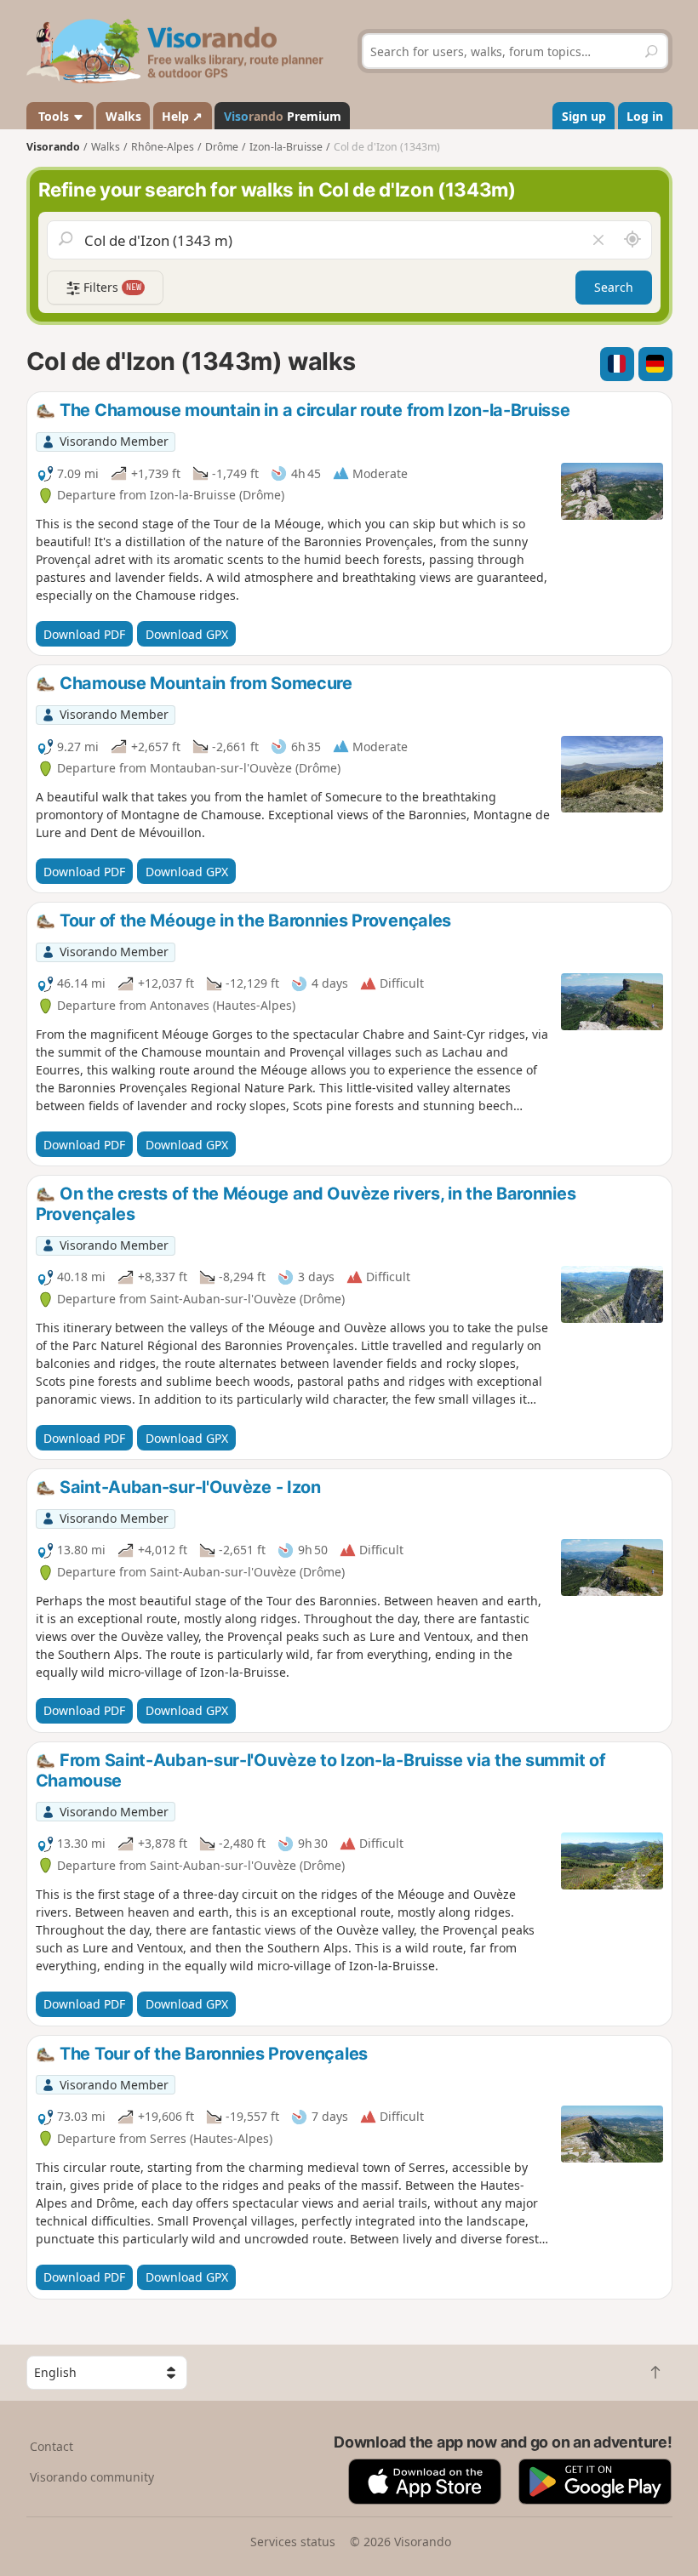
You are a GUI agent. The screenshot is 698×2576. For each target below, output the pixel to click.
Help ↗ (182, 116)
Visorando (53, 147)
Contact (51, 2446)
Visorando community (92, 2477)
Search (614, 287)
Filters (111, 287)
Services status (293, 2542)
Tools (54, 116)
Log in (645, 116)
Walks (123, 116)
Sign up (584, 116)
